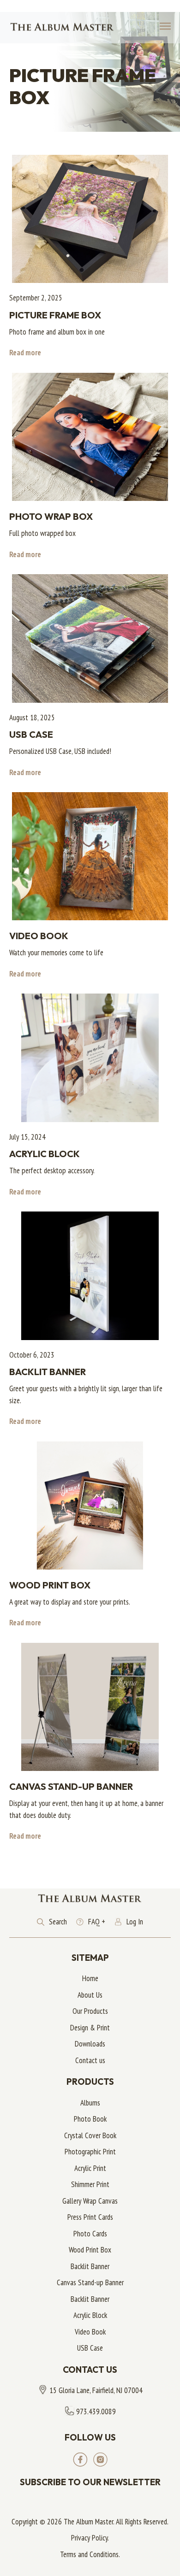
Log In (135, 1922)
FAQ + (97, 1922)
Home (90, 1978)
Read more (25, 353)
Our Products (90, 2011)
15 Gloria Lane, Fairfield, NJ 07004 (95, 2390)
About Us (90, 1995)
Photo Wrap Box (51, 516)
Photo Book (90, 2119)
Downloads (90, 2044)
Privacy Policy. (90, 2538)
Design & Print (90, 2028)
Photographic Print (90, 2152)
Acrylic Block (45, 1154)
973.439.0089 (95, 2411)
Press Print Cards (90, 2217)
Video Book (39, 936)
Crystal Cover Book (90, 2135)
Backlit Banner (48, 1372)
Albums (90, 2103)
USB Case (31, 734)
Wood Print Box (50, 1585)
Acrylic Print (90, 2168)
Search (58, 1922)
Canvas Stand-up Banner (71, 1786)
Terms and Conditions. (90, 2554)
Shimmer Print (90, 2184)
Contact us (90, 2060)
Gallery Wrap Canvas (90, 2201)
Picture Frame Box (55, 315)
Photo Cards (90, 2234)
